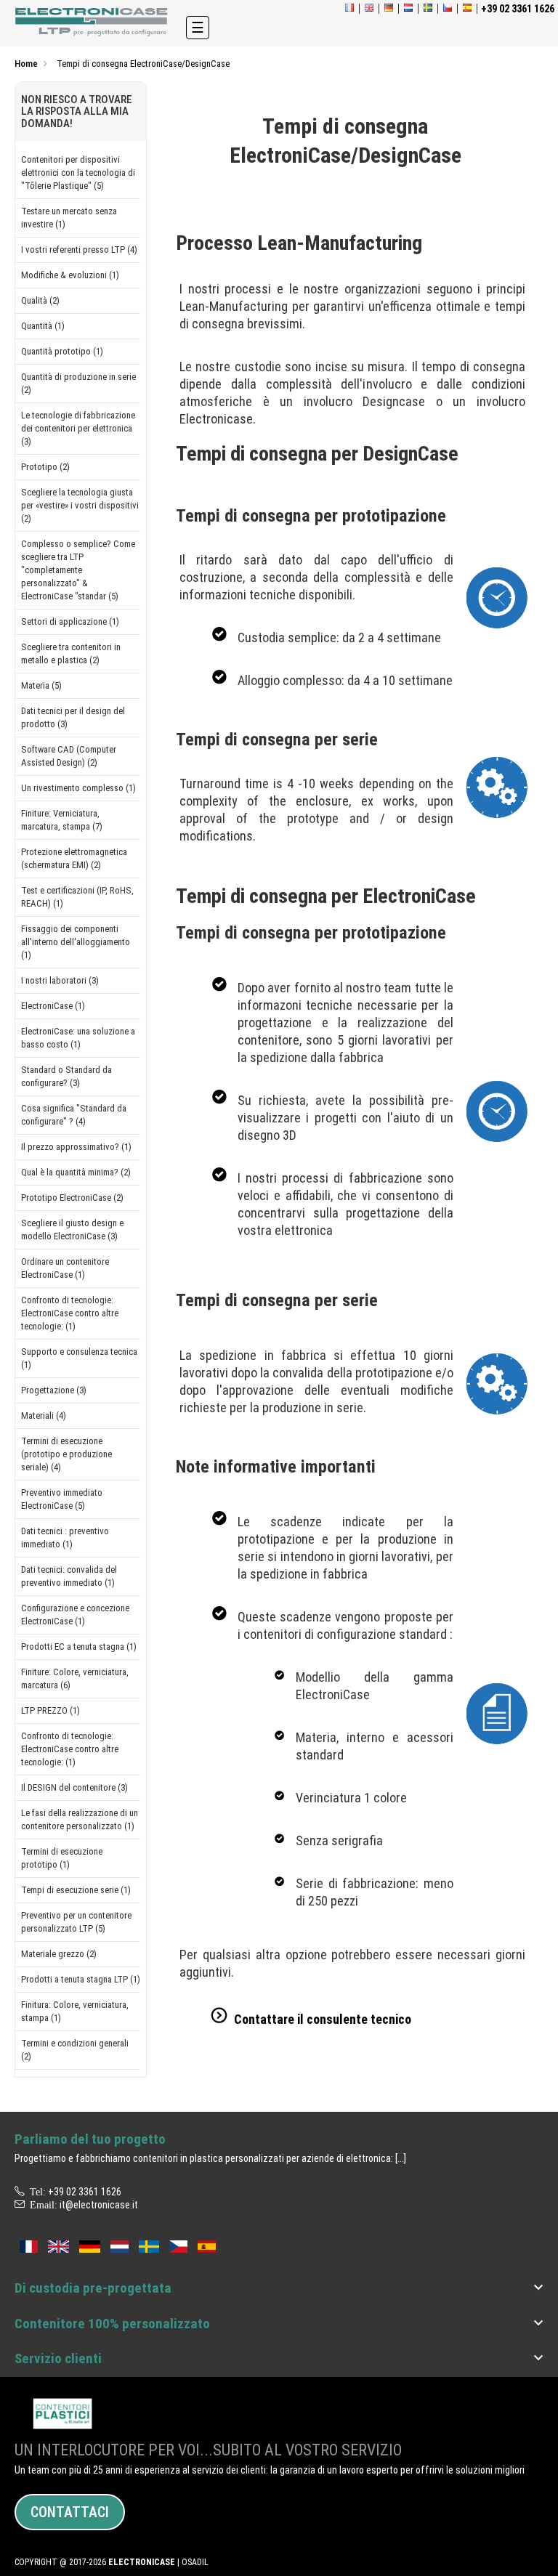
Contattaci (70, 2512)
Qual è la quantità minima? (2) (76, 1172)
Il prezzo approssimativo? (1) (76, 1147)
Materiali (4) (44, 1415)
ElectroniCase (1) (53, 1006)
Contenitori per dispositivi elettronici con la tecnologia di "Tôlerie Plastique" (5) (78, 173)
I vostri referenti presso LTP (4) (79, 250)
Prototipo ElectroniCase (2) (72, 1198)
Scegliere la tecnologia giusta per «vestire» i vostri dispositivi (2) (80, 505)
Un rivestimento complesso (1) (78, 788)
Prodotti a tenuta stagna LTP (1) (81, 1979)
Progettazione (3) (54, 1390)
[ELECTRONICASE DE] (389, 9)
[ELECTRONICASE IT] (93, 22)
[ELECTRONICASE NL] (408, 9)
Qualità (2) (40, 300)
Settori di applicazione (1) (70, 621)
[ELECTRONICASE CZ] (178, 2245)
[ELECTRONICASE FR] (349, 9)
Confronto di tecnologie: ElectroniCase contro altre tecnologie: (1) (70, 1313)
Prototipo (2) (45, 467)
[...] (401, 2158)
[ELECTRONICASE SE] (428, 9)
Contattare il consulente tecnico (323, 2019)
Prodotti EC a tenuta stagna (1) (79, 1647)
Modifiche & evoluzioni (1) (70, 275)
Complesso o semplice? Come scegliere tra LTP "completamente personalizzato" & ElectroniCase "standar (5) (78, 570)
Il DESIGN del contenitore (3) (74, 1787)
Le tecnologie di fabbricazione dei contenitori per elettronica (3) (78, 428)
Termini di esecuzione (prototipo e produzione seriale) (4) (66, 1454)
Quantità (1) (43, 326)
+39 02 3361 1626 (85, 2192)
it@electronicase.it (99, 2205)
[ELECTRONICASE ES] (467, 9)
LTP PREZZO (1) (50, 1710)
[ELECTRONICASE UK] (369, 9)
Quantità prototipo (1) (62, 351)
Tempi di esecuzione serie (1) (76, 1890)
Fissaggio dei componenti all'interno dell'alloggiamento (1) (76, 942)
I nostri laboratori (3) (60, 980)
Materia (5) (41, 685)
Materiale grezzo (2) (59, 1954)
